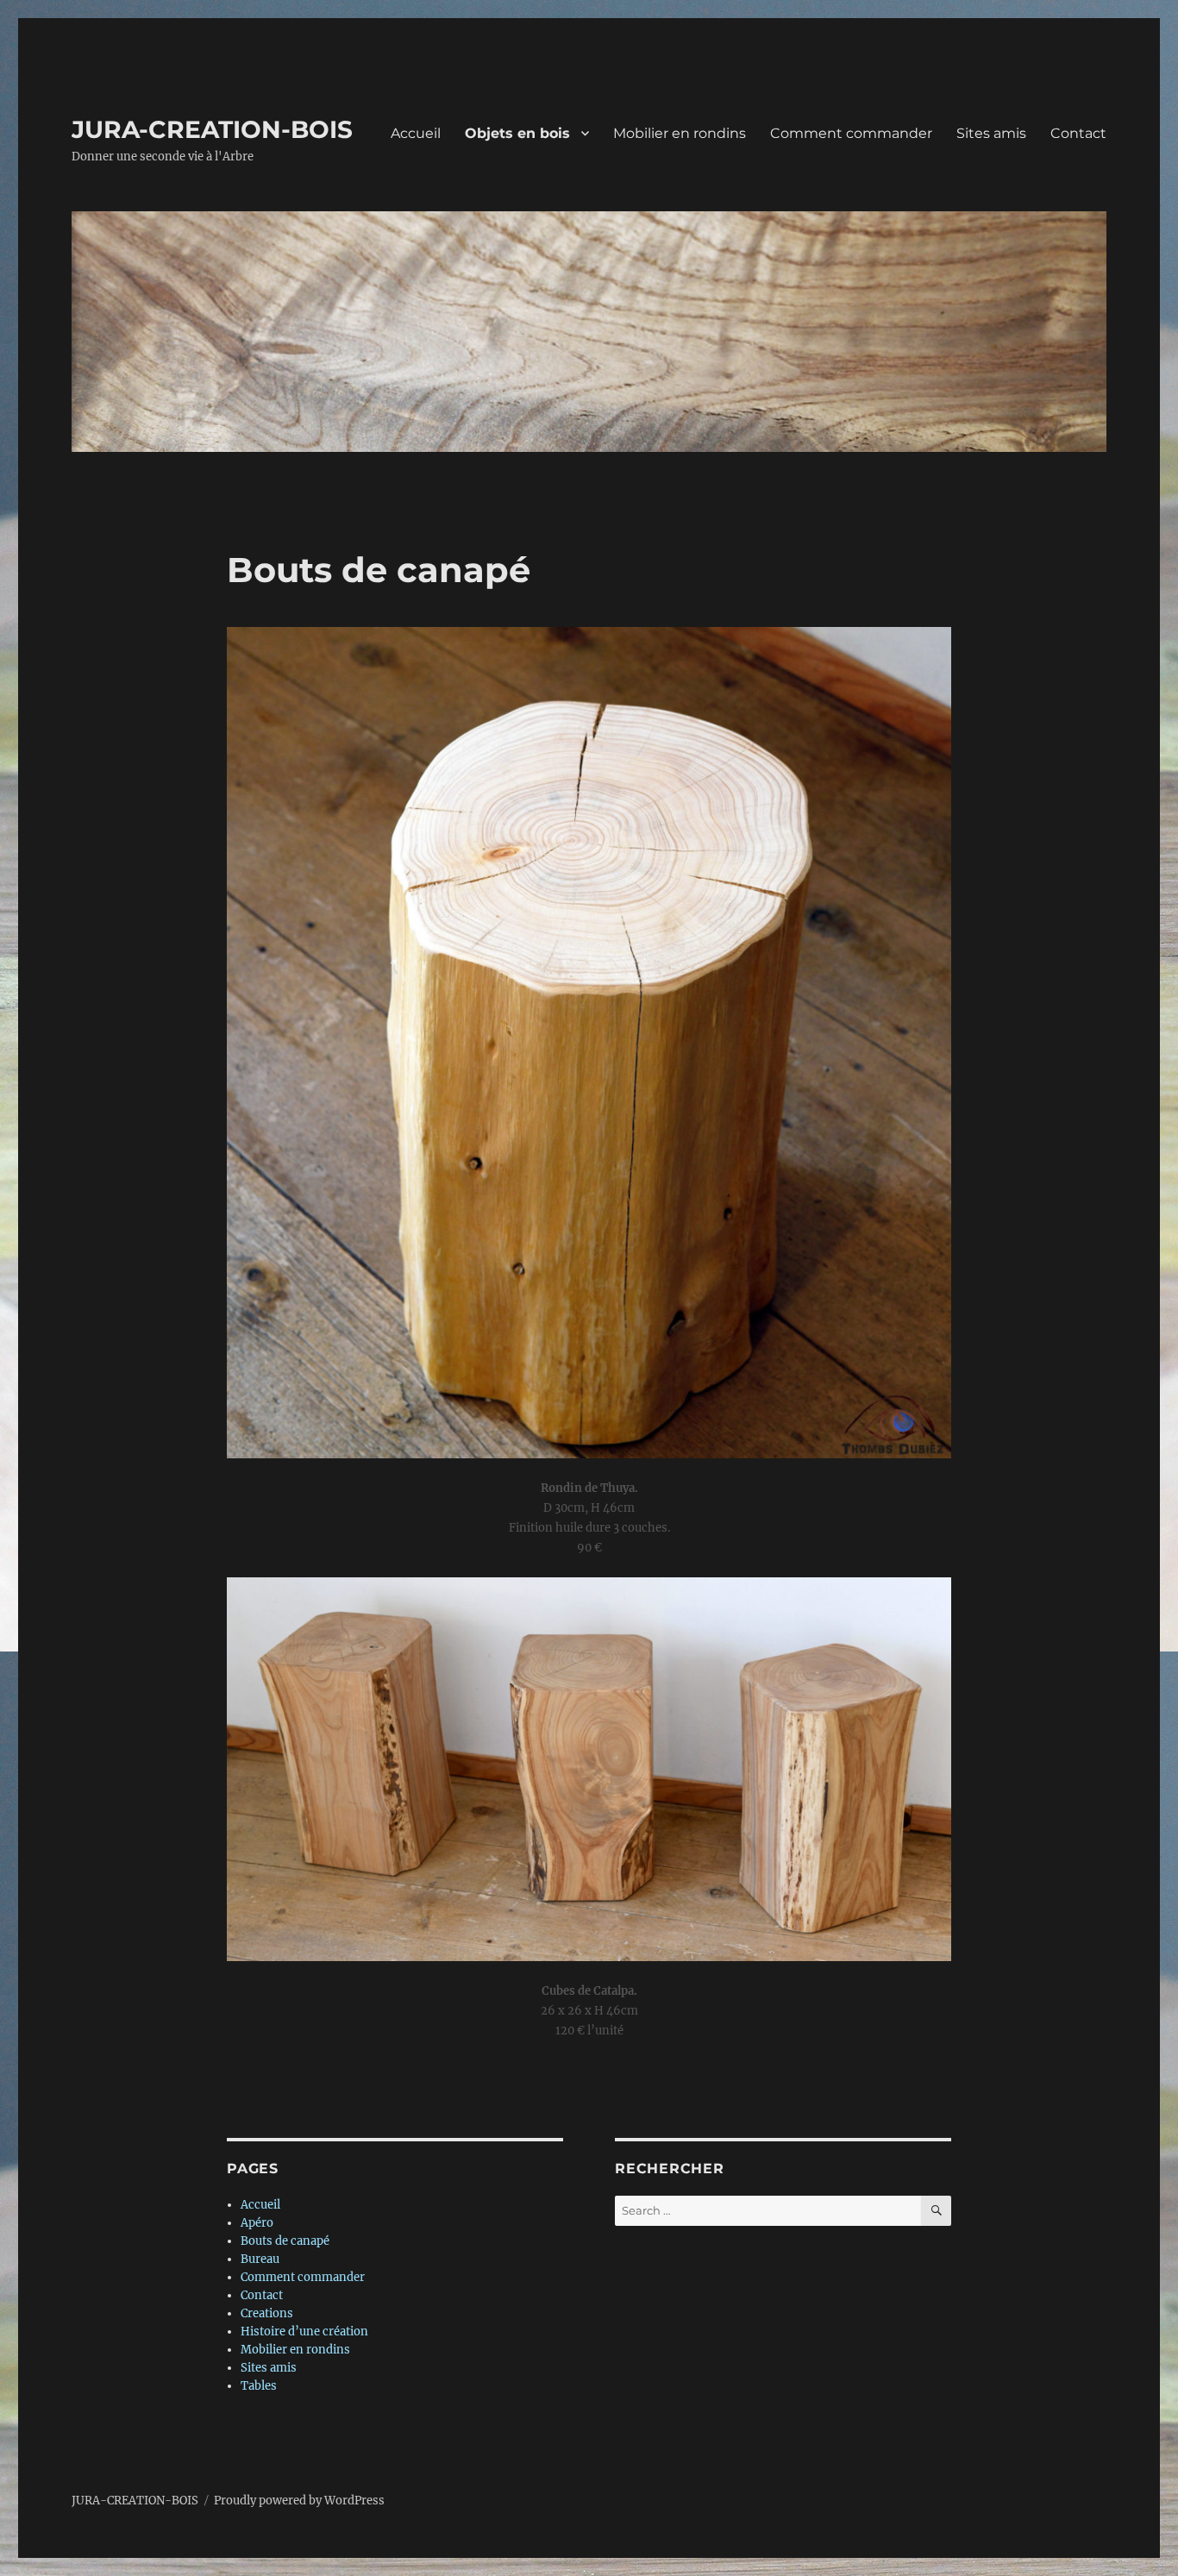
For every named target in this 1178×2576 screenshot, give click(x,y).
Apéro (257, 2223)
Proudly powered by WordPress (299, 2501)
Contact (1078, 133)
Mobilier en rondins (680, 133)
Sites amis (991, 133)
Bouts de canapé (285, 2241)
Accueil (416, 133)
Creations (267, 2313)
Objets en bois (517, 133)
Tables (259, 2386)
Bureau (260, 2259)
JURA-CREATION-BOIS (212, 129)
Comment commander (851, 133)
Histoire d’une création (304, 2332)
